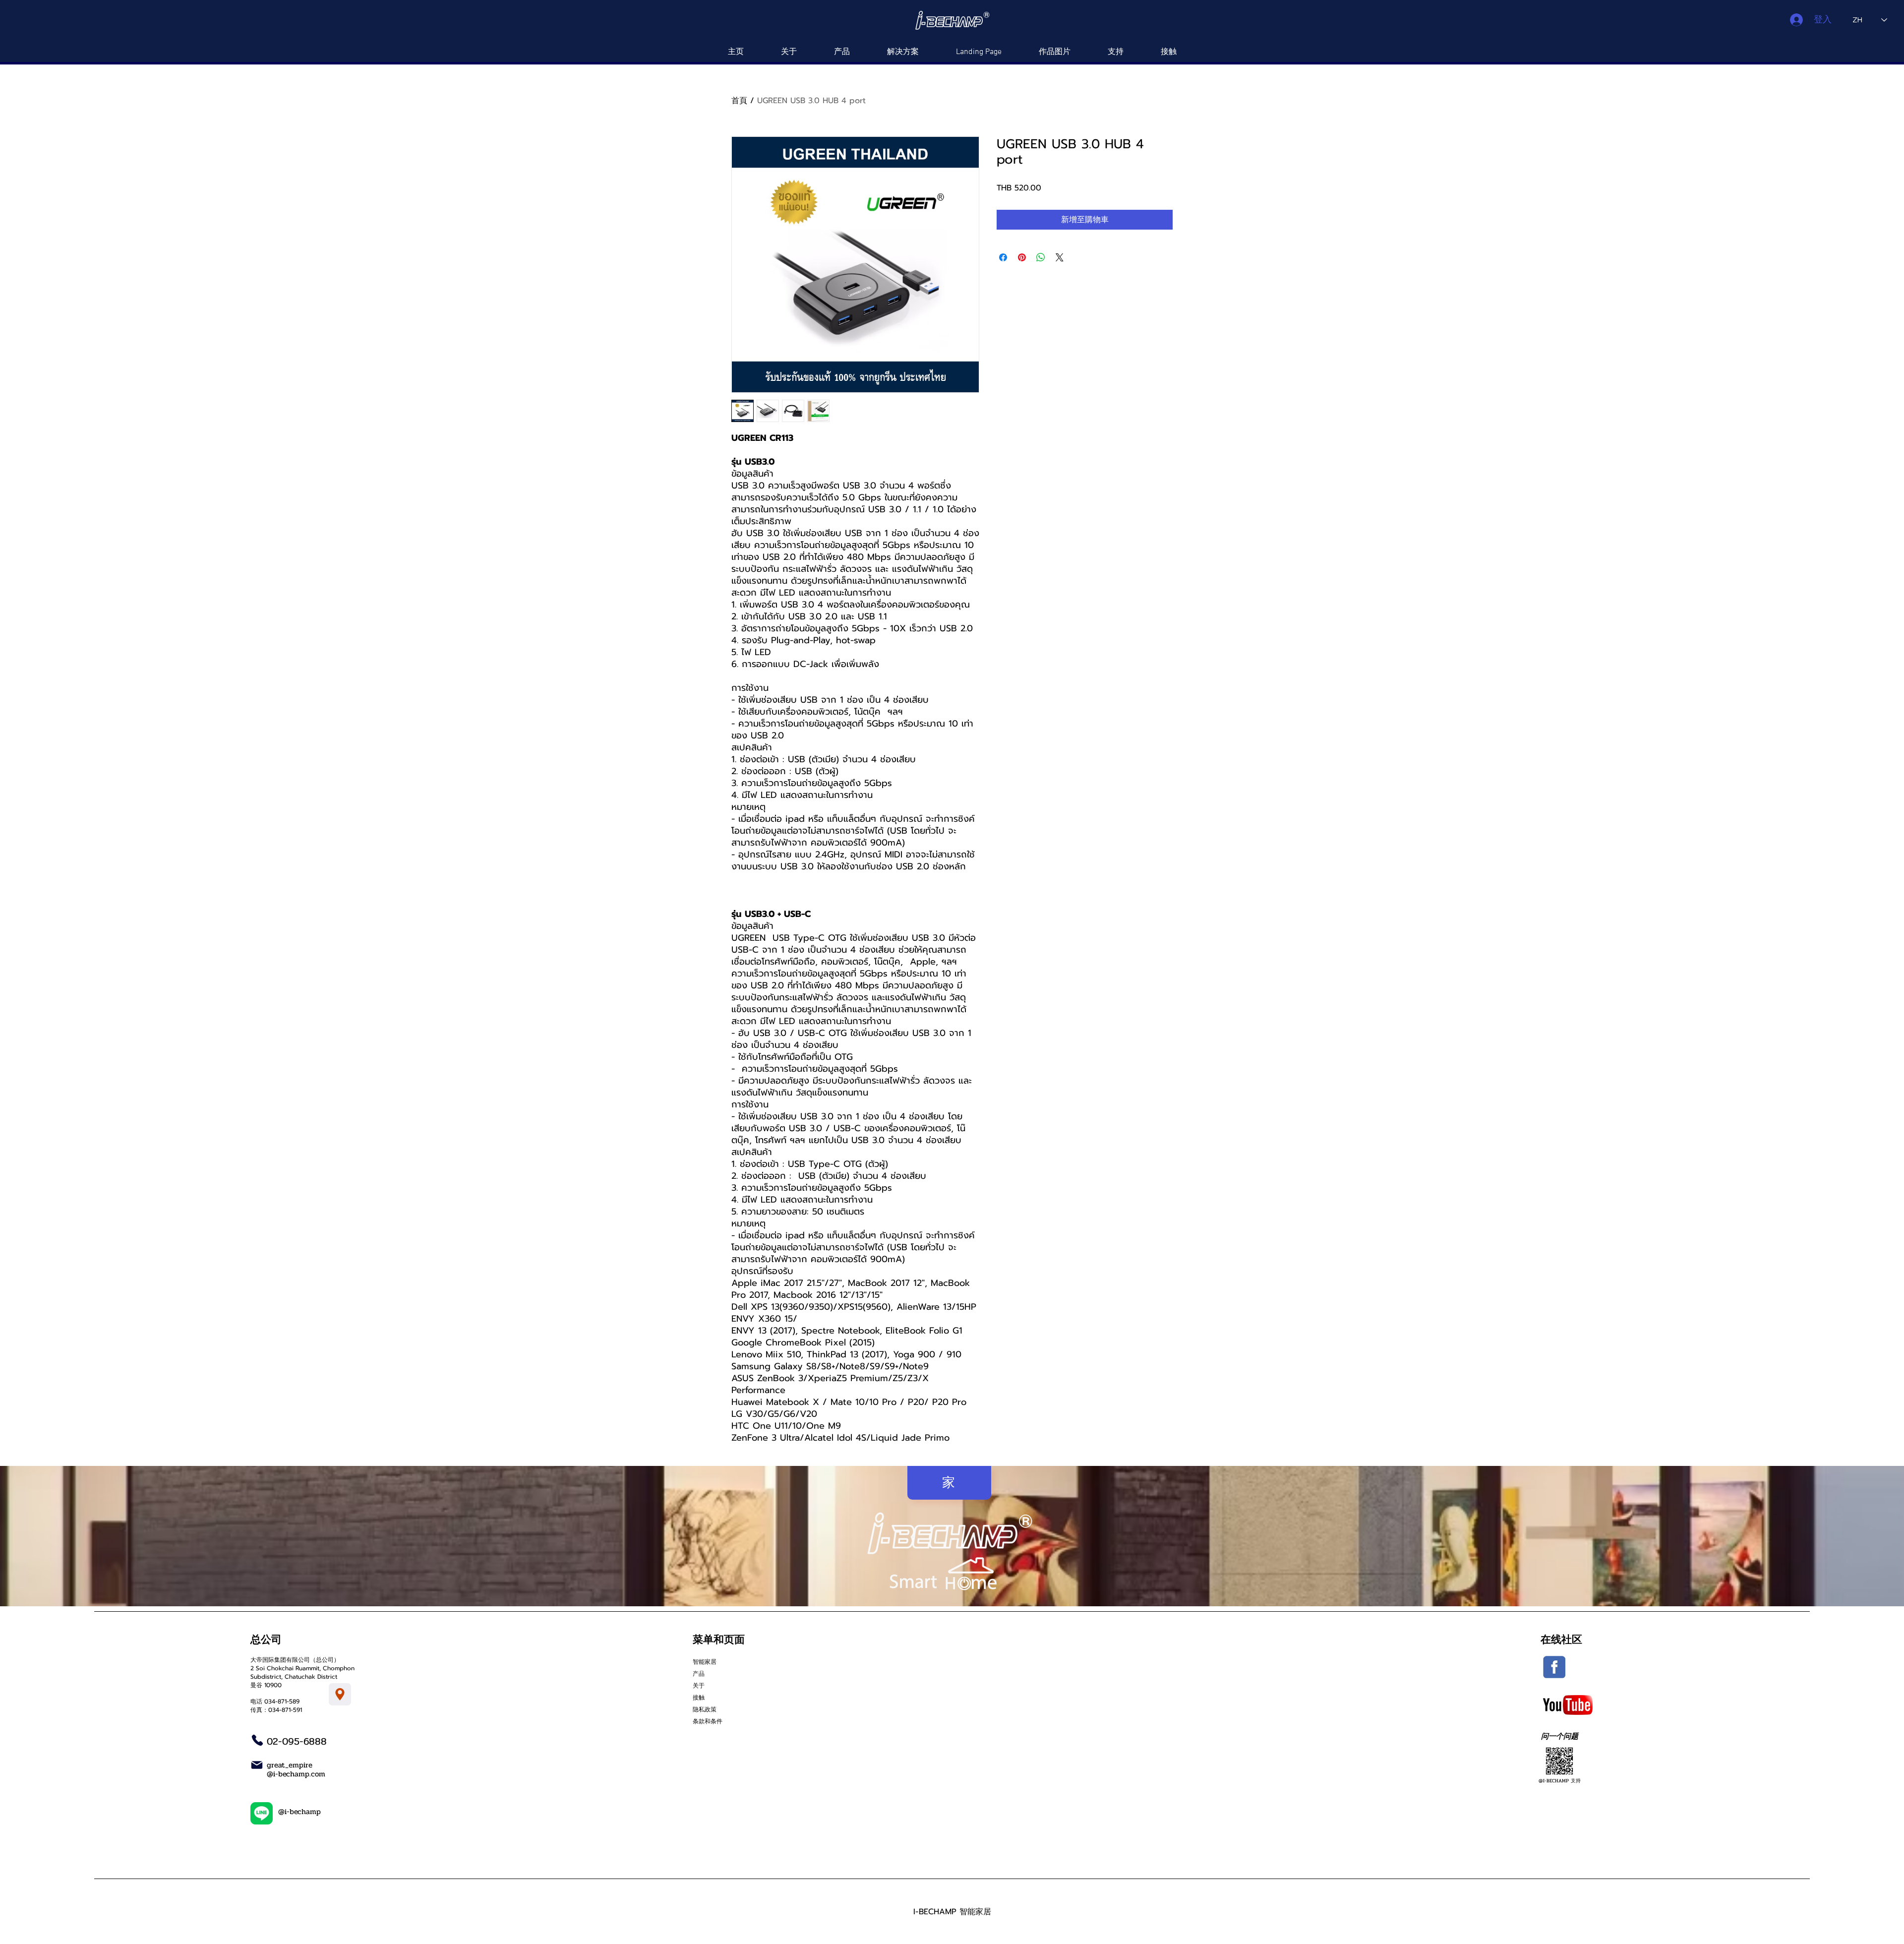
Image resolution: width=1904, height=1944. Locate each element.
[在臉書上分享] (1003, 257)
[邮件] (257, 1765)
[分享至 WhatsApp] (1041, 257)
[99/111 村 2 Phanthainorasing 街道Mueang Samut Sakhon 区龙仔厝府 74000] (340, 1694)
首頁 (739, 101)
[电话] (257, 1740)
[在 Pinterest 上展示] (1022, 257)
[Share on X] (1060, 257)
